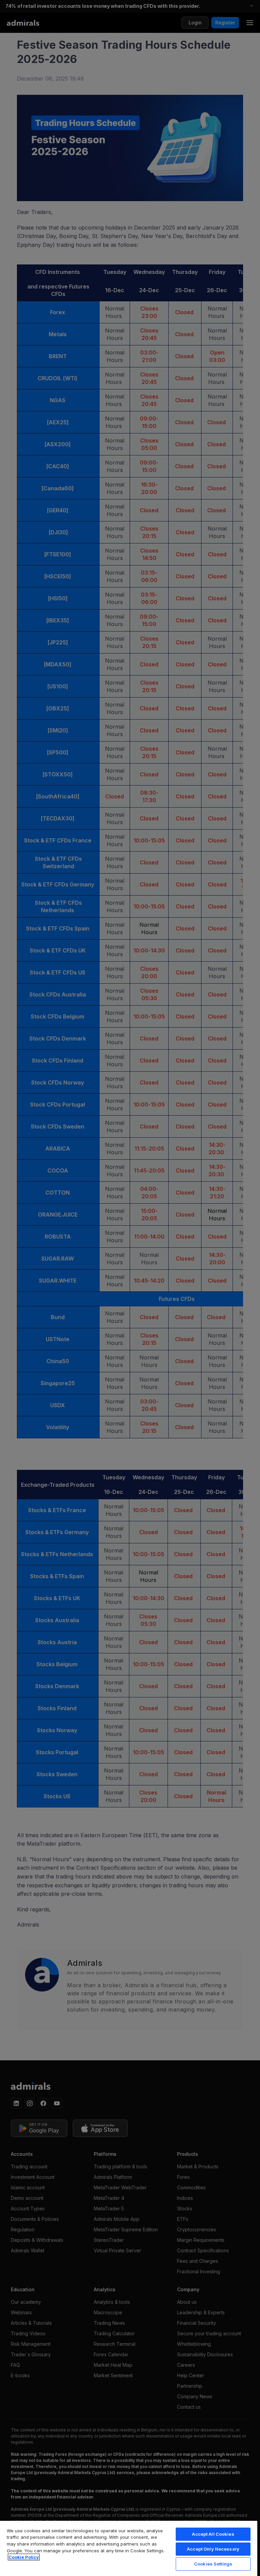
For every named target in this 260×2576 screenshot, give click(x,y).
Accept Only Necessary (213, 2549)
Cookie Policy (24, 2557)
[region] (129, 2548)
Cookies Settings (213, 2564)
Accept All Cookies (213, 2534)
